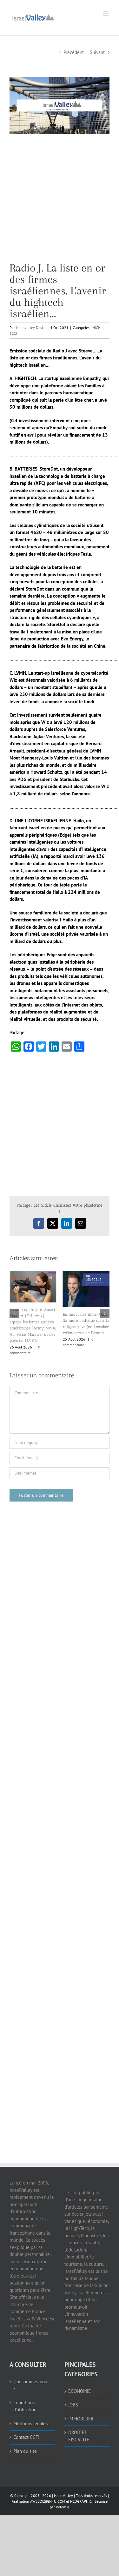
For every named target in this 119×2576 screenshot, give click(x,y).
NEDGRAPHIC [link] (80, 2489)
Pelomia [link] (63, 2495)
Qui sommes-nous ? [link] (31, 2373)
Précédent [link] (74, 52)
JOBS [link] (73, 2392)
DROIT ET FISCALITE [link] (79, 2424)
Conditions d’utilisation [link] (25, 2394)
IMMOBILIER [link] (81, 2406)
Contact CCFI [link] (26, 2425)
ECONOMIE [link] (79, 2379)
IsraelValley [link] (63, 2483)
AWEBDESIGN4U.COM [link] (48, 2489)
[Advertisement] (60, 203)
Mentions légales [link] (30, 2411)
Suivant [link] (97, 52)
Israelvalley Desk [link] (30, 328)
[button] (14, 1307)
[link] (33, 17)
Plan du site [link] (25, 2439)
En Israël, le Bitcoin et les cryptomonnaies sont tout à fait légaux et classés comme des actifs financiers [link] (32, 1314)
